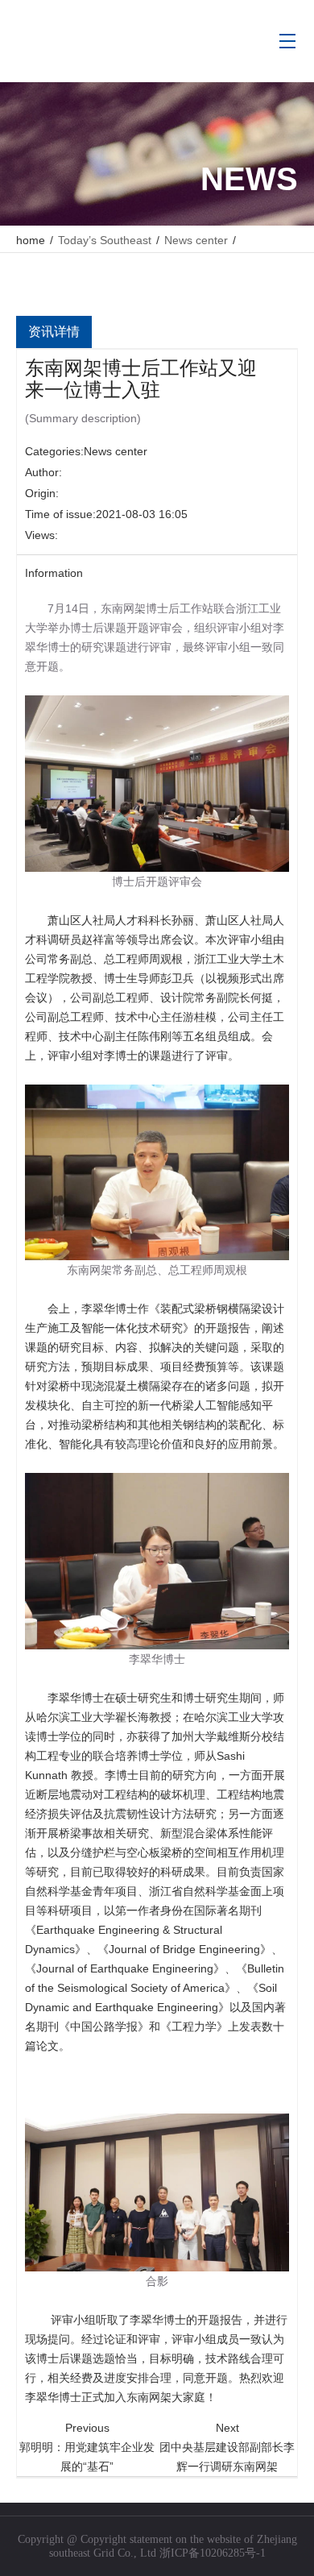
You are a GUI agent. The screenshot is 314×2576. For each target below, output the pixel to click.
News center (116, 451)
